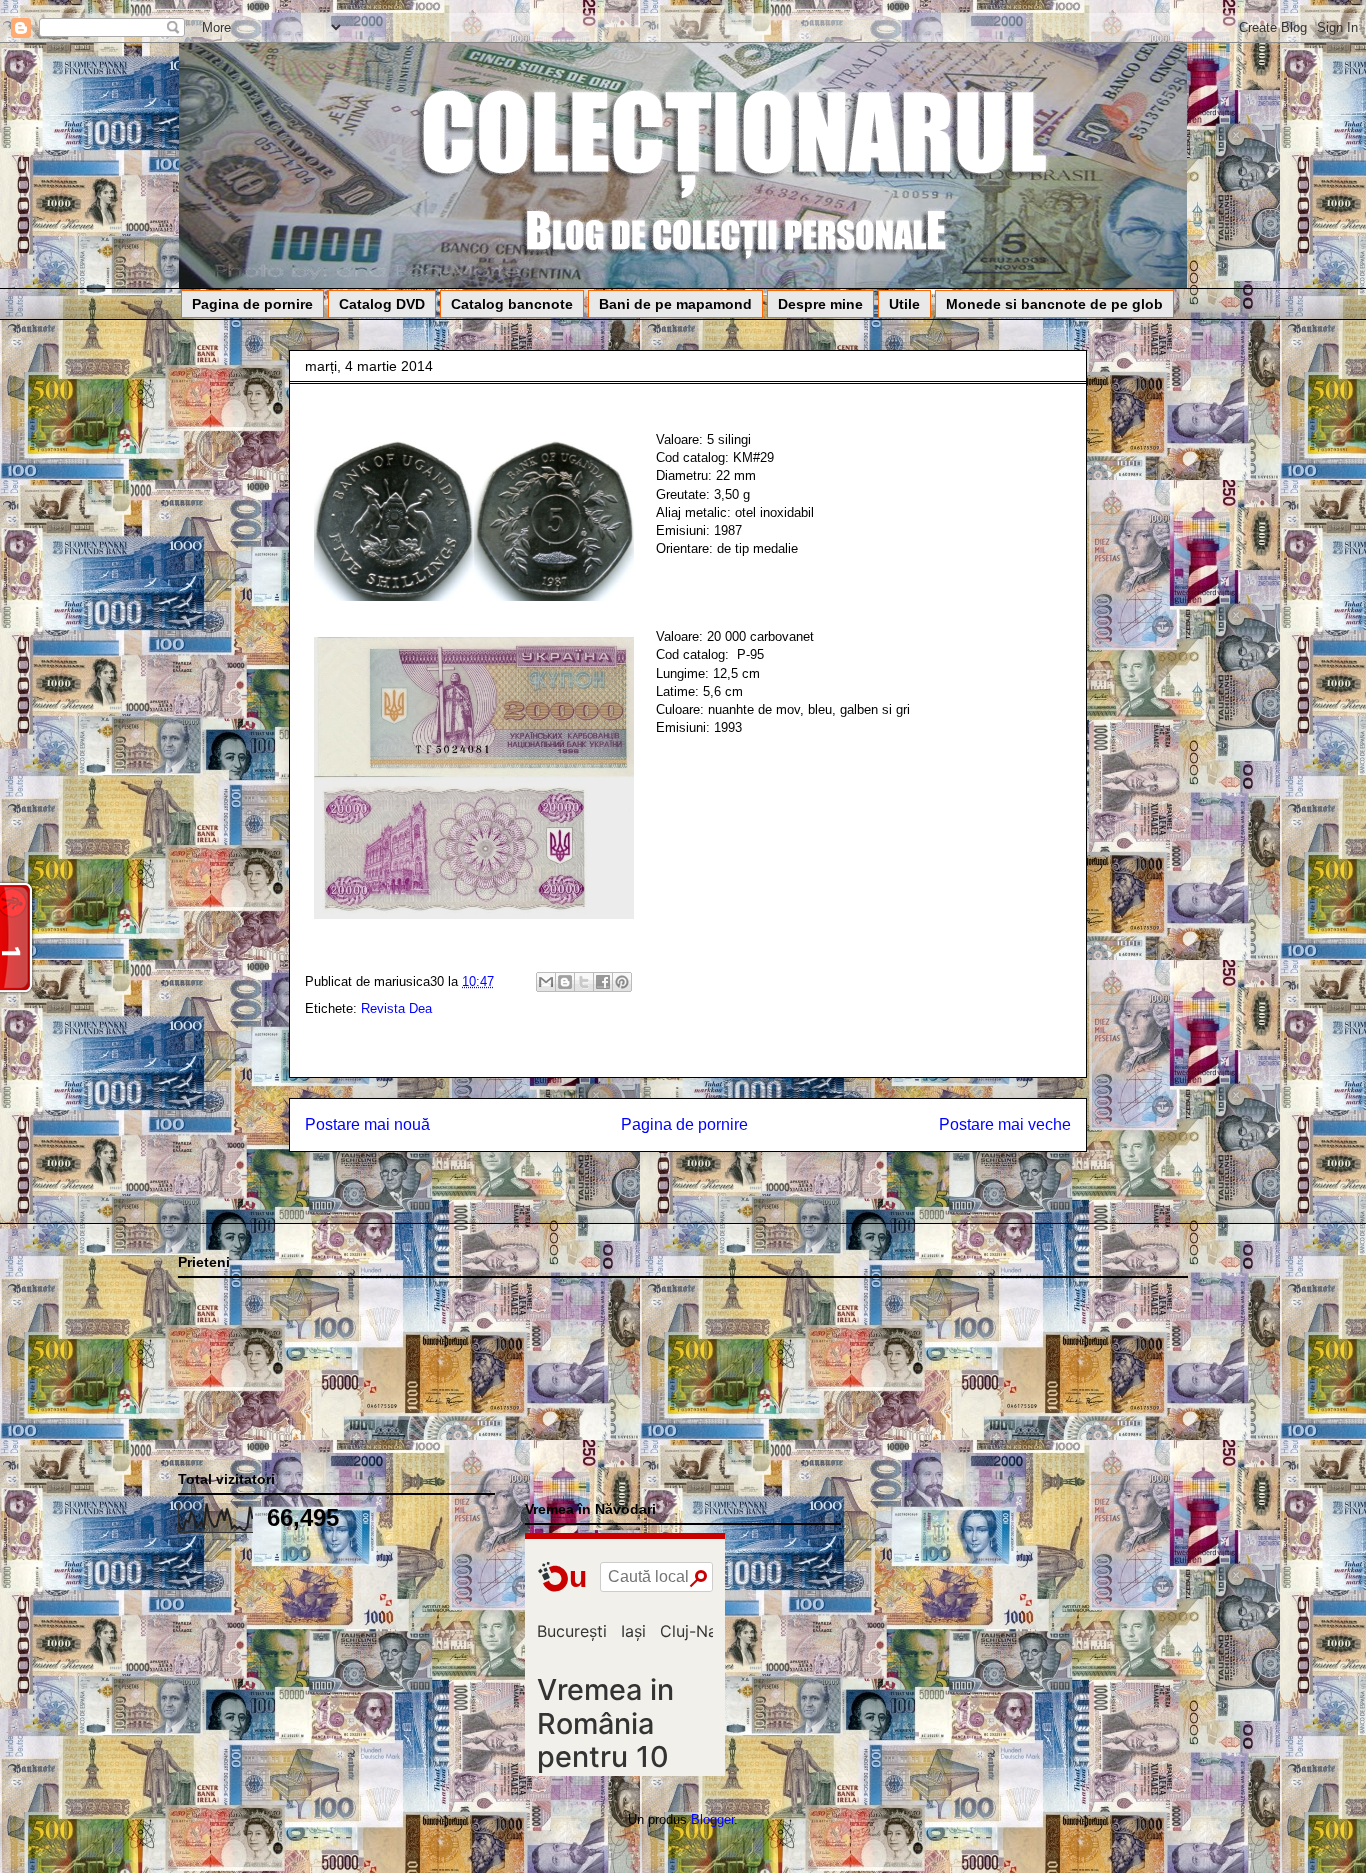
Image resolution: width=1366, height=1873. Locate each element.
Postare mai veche (1005, 1124)
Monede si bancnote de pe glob (1054, 304)
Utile (904, 304)
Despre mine (820, 304)
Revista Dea (396, 1008)
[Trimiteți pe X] (584, 982)
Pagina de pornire (252, 304)
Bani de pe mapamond (675, 304)
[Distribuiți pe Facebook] (603, 982)
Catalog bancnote (512, 304)
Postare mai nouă (367, 1124)
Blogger (712, 1819)
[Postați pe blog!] (565, 982)
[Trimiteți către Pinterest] (622, 982)
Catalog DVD (382, 304)
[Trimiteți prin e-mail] (546, 982)
